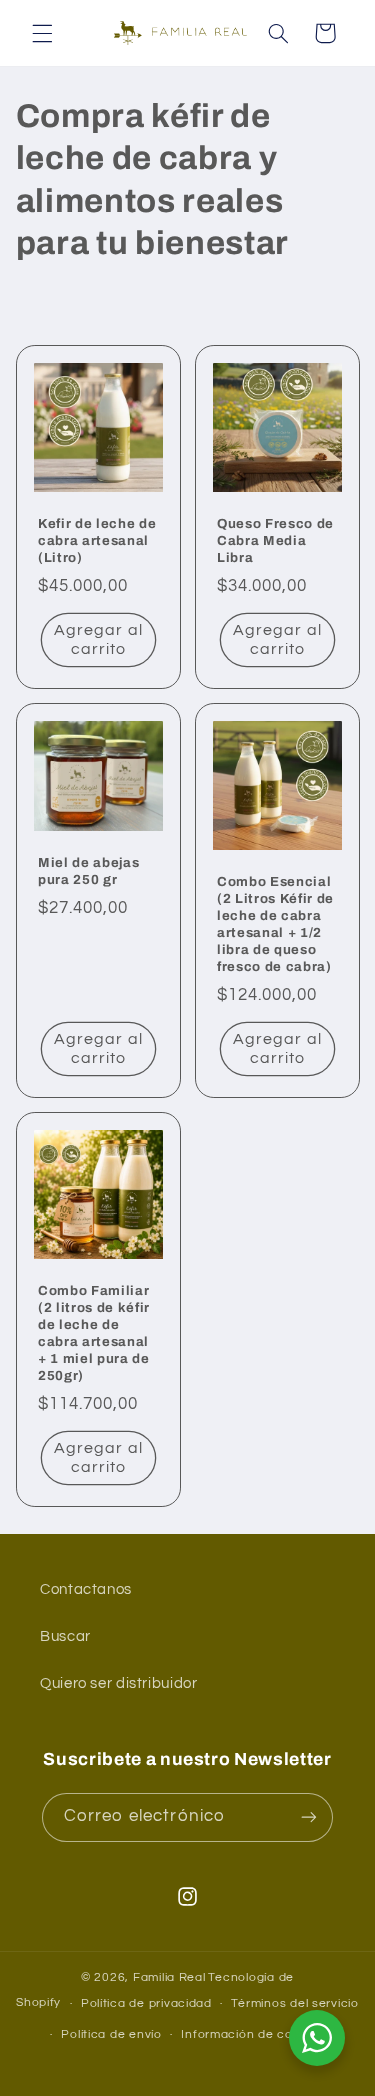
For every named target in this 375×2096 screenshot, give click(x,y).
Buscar (65, 1636)
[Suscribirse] (309, 1817)
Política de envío (111, 2034)
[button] (42, 33)
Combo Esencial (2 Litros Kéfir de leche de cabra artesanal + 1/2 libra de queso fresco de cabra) (275, 924)
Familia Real (169, 1977)
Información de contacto (257, 2034)
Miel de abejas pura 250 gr (88, 871)
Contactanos (86, 1589)
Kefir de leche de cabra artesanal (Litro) (97, 540)
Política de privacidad (146, 2003)
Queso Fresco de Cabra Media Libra (275, 540)
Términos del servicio (294, 2003)
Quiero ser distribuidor (119, 1683)
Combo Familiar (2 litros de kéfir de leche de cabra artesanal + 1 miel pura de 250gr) (94, 1333)
